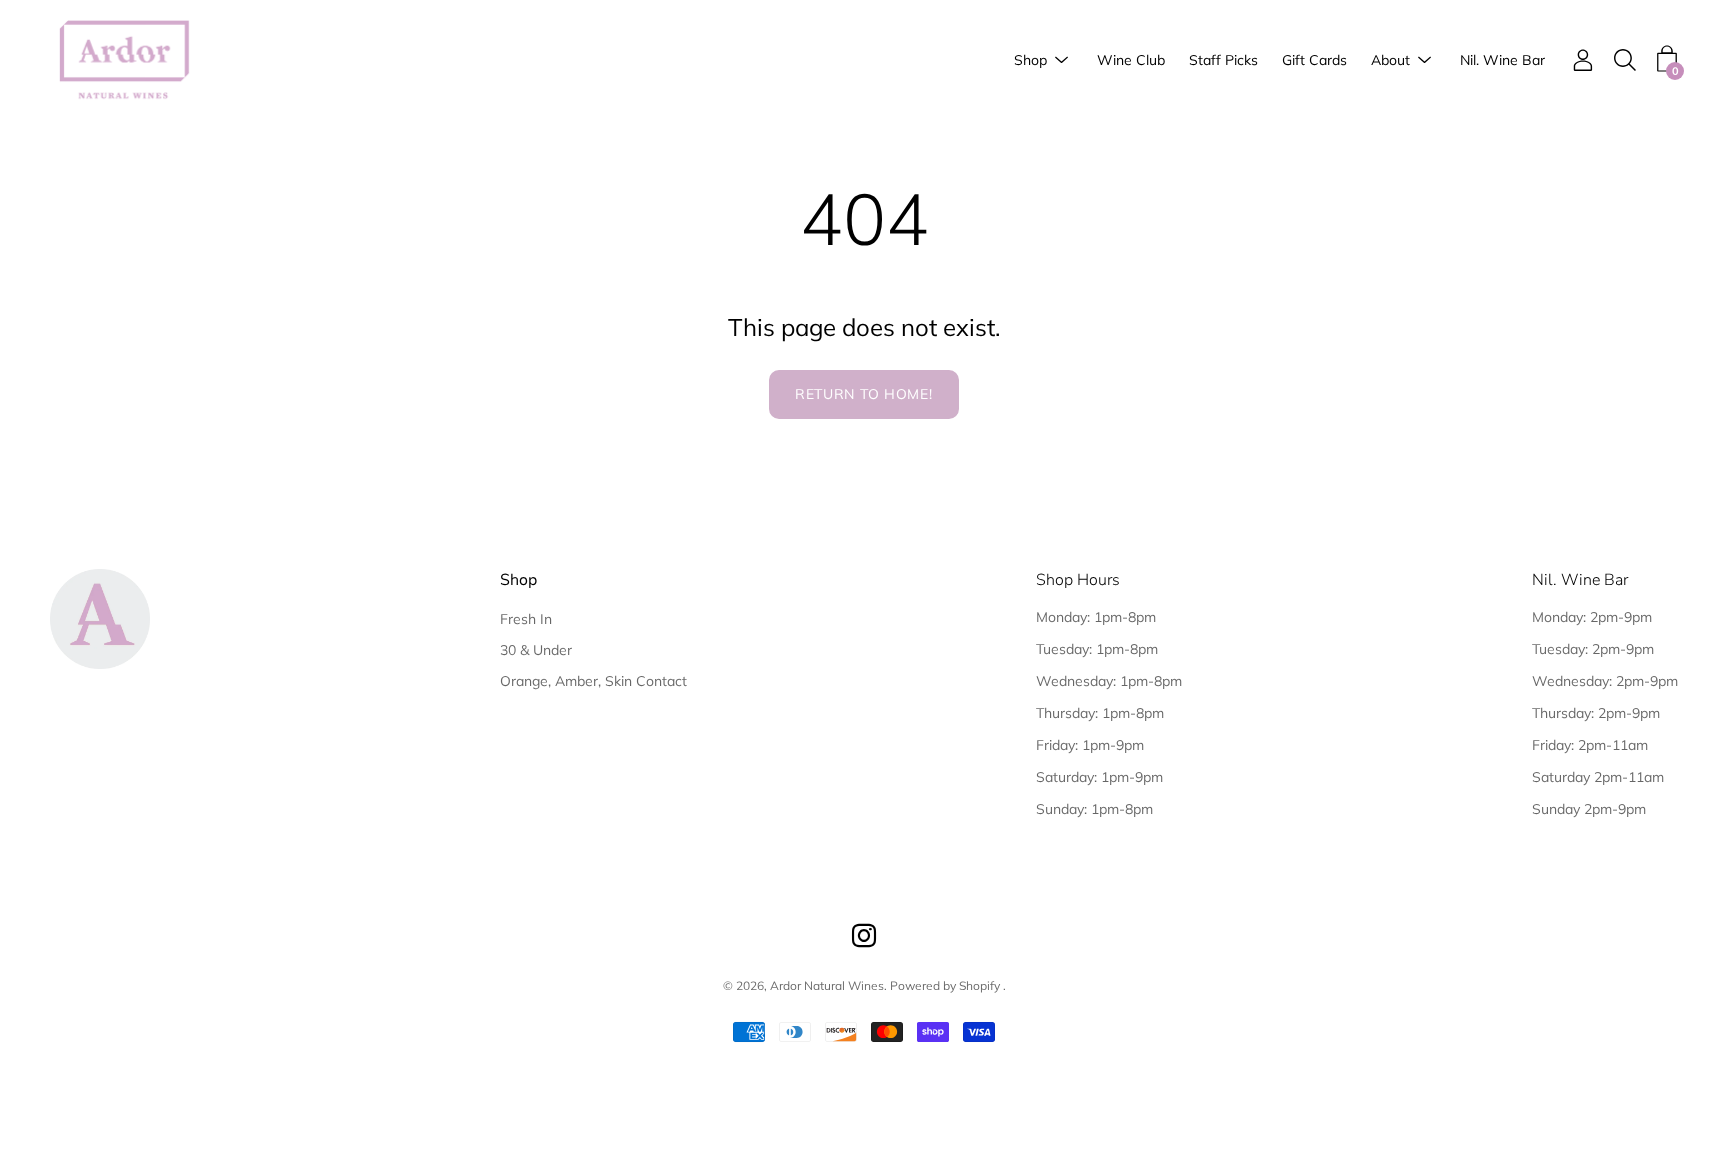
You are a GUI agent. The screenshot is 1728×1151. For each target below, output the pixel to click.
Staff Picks (1223, 60)
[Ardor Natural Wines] (125, 60)
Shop (1030, 60)
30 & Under (536, 650)
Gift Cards (1314, 60)
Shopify (979, 985)
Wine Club (1131, 60)
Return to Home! (864, 394)
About (1390, 60)
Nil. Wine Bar (1502, 60)
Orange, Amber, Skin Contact (593, 681)
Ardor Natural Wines (827, 985)
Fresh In (526, 619)
